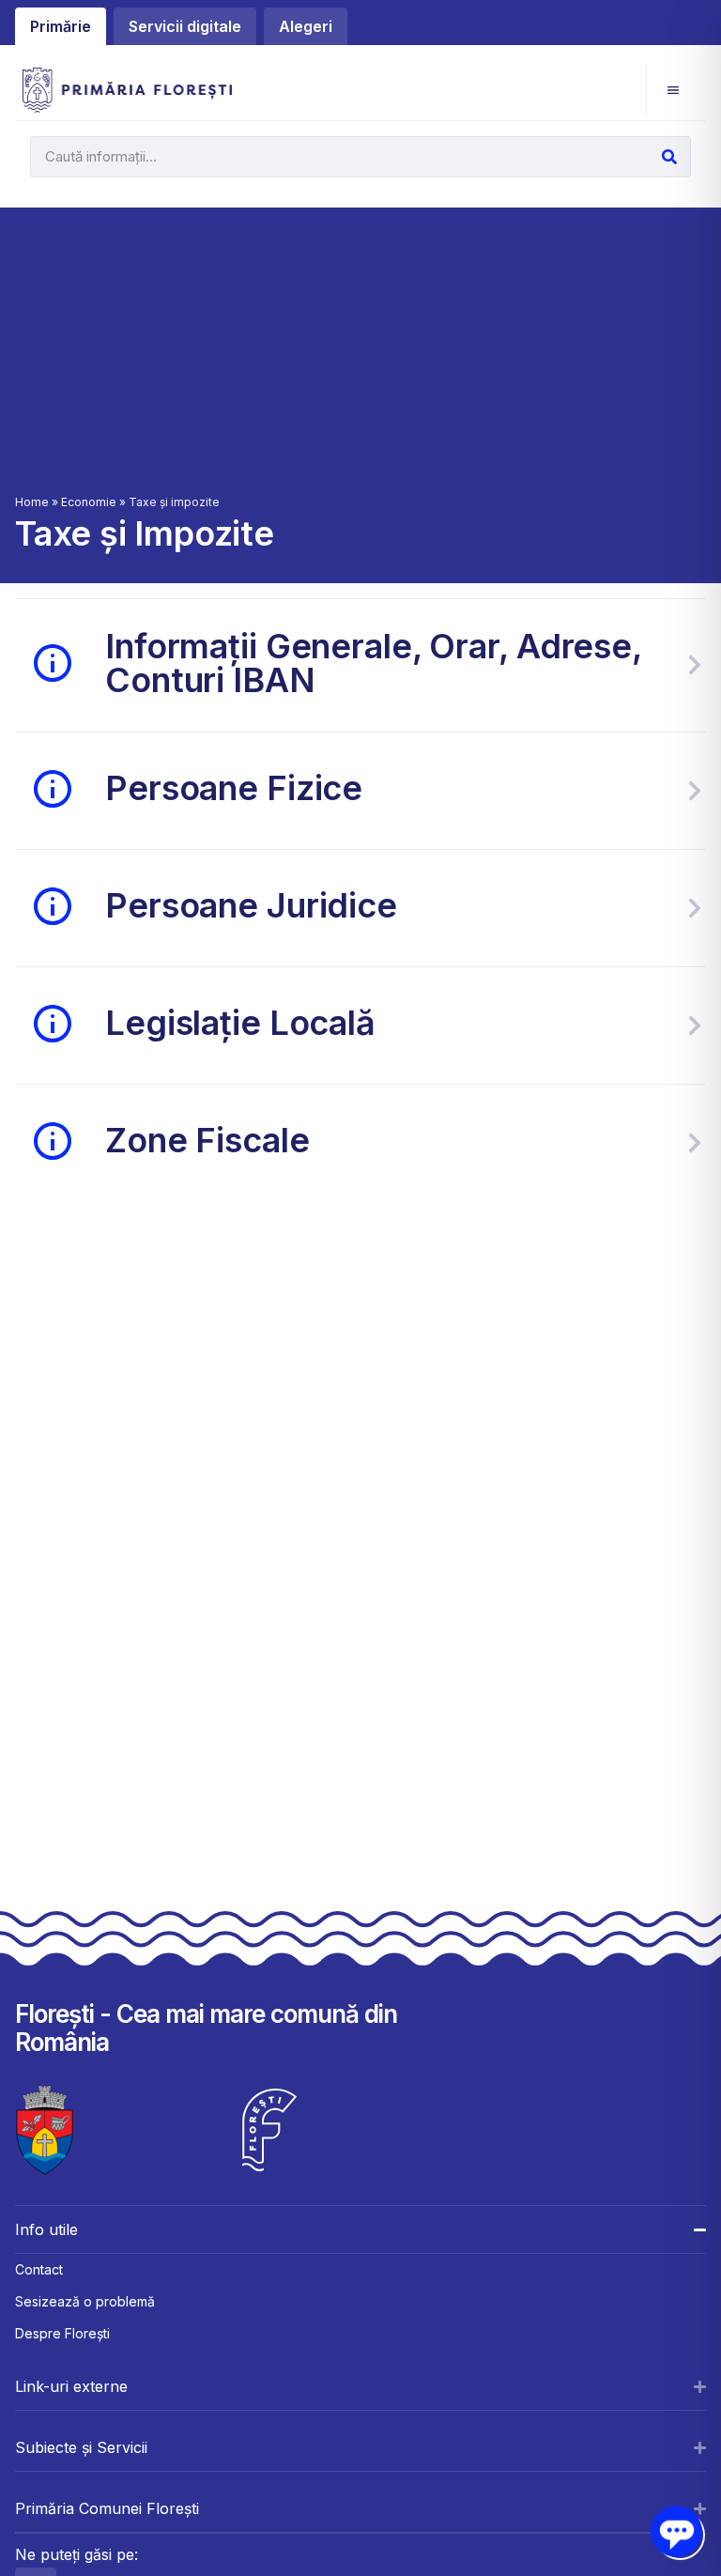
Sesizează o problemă (85, 2301)
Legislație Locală (240, 1023)
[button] (673, 90)
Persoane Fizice (234, 788)
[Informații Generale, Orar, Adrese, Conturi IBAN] (695, 665)
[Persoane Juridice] (695, 908)
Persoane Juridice (251, 905)
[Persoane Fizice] (695, 791)
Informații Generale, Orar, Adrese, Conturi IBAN (373, 663)
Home (32, 502)
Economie (89, 502)
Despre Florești (62, 2333)
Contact (39, 2269)
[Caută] (669, 157)
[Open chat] (676, 2531)
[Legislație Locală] (695, 1026)
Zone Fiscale (207, 1140)
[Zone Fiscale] (695, 1143)
